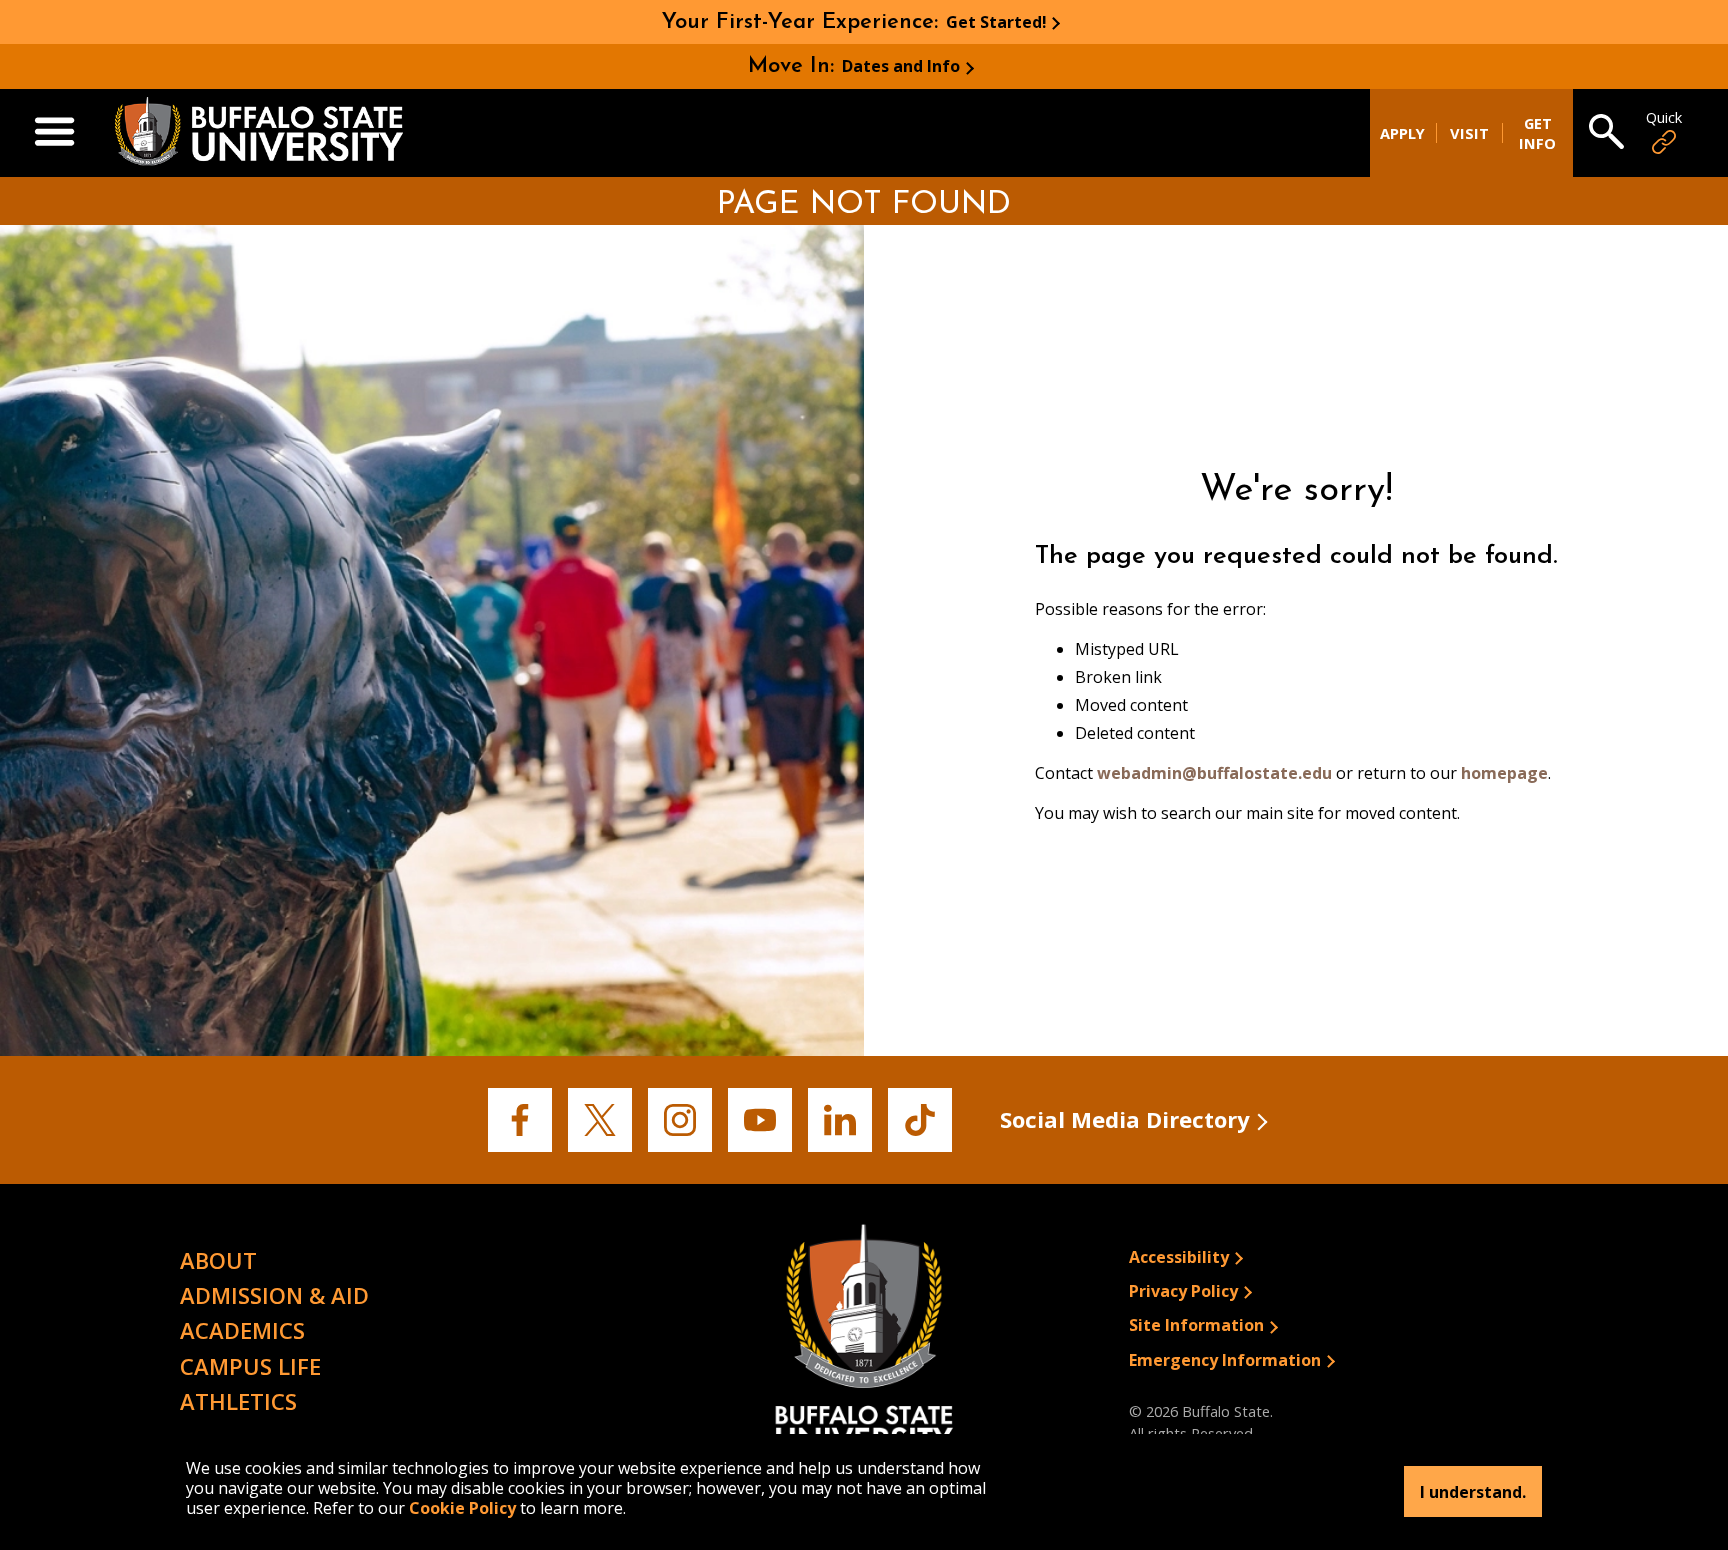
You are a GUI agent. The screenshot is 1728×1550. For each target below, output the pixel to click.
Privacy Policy (1183, 1291)
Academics (242, 1330)
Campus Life (250, 1366)
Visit (1469, 133)
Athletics (238, 1401)
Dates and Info (901, 66)
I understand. (1473, 1492)
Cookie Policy (462, 1508)
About (218, 1260)
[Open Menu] (54, 133)
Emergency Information (1225, 1360)
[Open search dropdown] (1606, 133)
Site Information (1196, 1325)
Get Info (1537, 133)
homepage (1504, 773)
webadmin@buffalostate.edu (1214, 773)
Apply (1402, 133)
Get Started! (996, 22)
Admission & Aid (274, 1295)
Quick (1664, 117)
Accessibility (1179, 1257)
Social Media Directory (1125, 1119)
